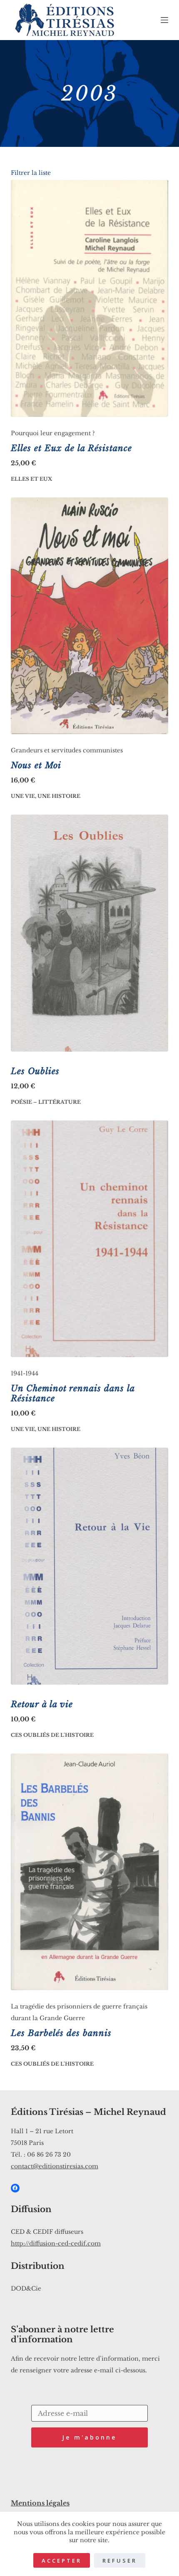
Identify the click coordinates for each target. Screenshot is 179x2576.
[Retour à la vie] (89, 1566)
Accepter (62, 2561)
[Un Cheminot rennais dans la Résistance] (89, 1239)
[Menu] (164, 20)
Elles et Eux (31, 479)
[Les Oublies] (89, 933)
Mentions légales (40, 2503)
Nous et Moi (36, 765)
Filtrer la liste (31, 173)
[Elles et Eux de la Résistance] (89, 298)
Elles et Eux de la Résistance (71, 448)
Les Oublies (35, 1071)
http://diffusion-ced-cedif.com (56, 2243)
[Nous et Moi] (89, 616)
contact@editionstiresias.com (55, 2166)
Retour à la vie (42, 1704)
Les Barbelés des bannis (61, 2033)
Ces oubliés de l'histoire (52, 1735)
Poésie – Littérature (46, 1102)
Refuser (120, 2561)
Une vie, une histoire (46, 796)
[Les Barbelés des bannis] (89, 1872)
